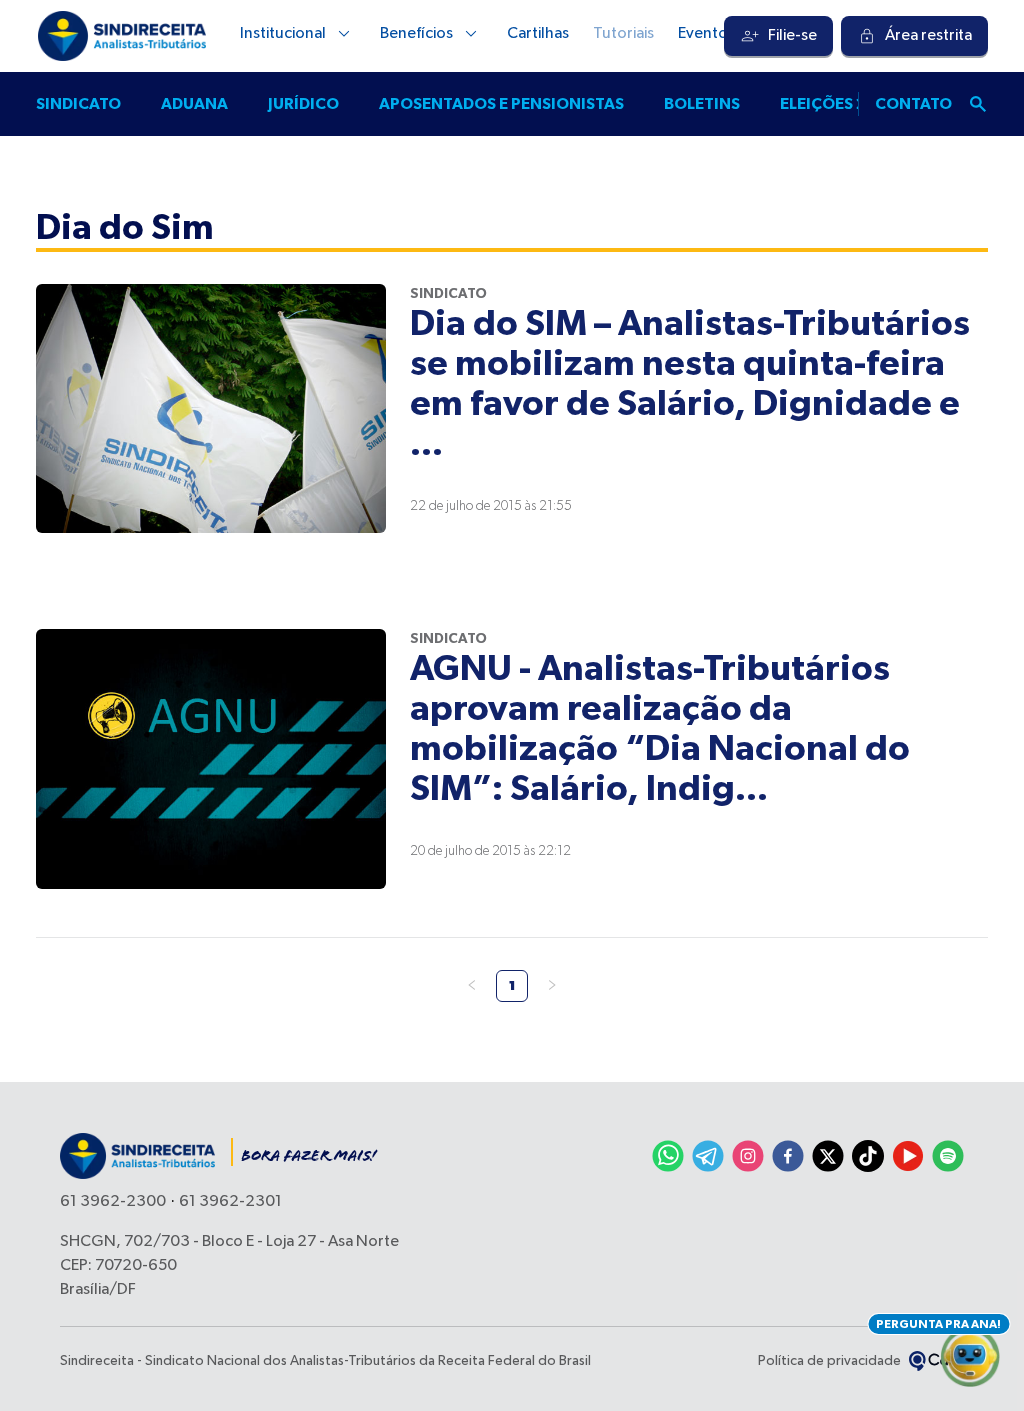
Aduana (194, 104)
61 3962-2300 (113, 1202)
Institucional (283, 34)
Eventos (706, 34)
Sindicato (78, 104)
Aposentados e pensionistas (501, 104)
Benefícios (416, 34)
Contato (913, 104)
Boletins (702, 104)
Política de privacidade (829, 1361)
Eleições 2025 (838, 104)
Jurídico (303, 104)
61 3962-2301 (230, 1202)
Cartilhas (538, 34)
